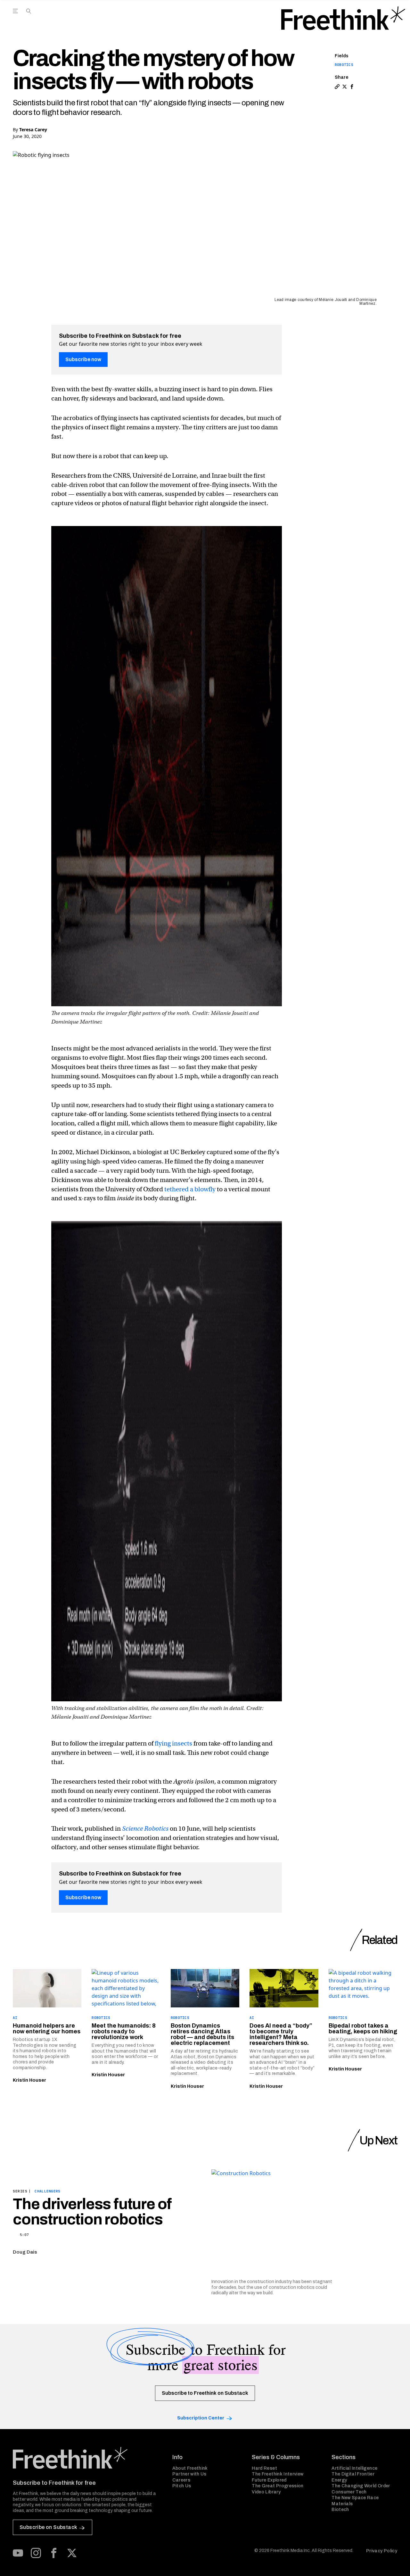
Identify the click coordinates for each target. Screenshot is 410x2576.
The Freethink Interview (278, 2474)
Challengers (47, 2191)
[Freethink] (343, 18)
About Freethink (190, 2468)
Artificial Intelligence (354, 2468)
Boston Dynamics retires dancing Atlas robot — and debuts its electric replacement (202, 2034)
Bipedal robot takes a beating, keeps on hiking (363, 2029)
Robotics (344, 65)
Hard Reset (264, 2468)
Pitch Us (182, 2486)
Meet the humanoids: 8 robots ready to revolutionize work (124, 2031)
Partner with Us (189, 2474)
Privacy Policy (382, 2551)
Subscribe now (83, 359)
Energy (339, 2480)
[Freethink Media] (86, 2458)
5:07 (24, 2235)
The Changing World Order (361, 2486)
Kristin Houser (29, 2080)
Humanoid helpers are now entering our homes (47, 2029)
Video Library (266, 2492)
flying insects (173, 1743)
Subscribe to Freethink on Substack (205, 2393)
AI (15, 2018)
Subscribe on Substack (48, 2527)
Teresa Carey (33, 130)
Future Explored (269, 2480)
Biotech (340, 2510)
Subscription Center (201, 2418)
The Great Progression (278, 2486)
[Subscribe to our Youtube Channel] (18, 2553)
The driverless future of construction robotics (92, 2212)
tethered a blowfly (190, 1189)
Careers (181, 2480)
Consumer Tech (349, 2492)
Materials (342, 2504)
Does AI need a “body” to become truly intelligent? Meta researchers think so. (281, 2034)
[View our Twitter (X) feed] (72, 2553)
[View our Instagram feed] (36, 2553)
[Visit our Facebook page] (54, 2553)
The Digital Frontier (353, 2474)
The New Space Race (355, 2498)
